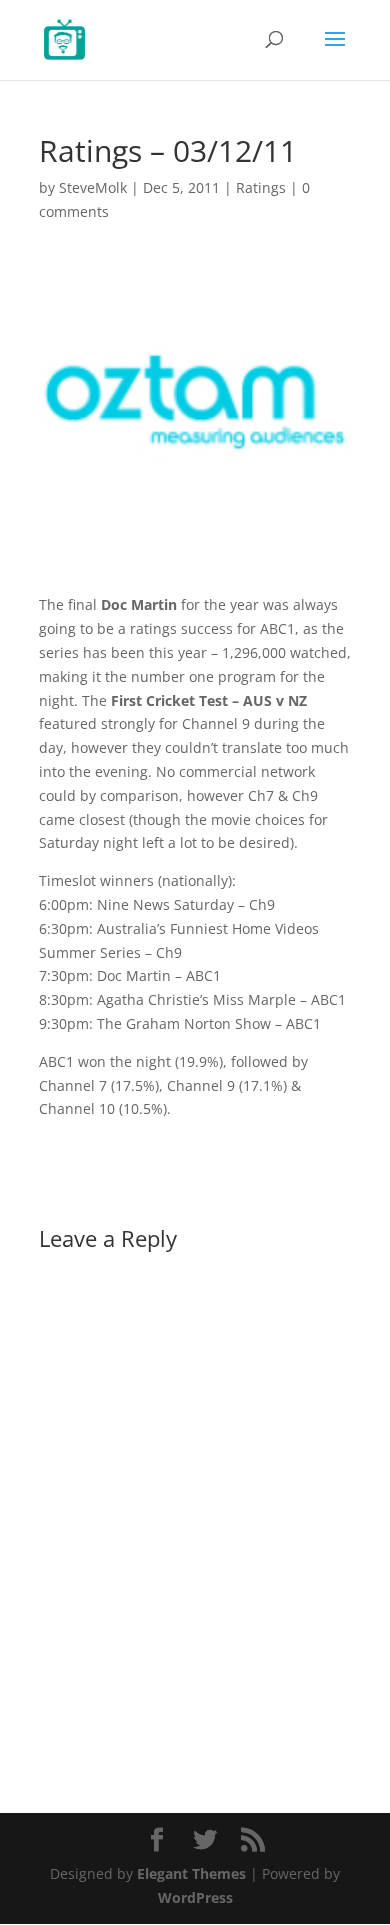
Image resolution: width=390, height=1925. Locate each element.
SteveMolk (93, 187)
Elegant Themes (191, 1873)
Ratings (261, 187)
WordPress (195, 1897)
